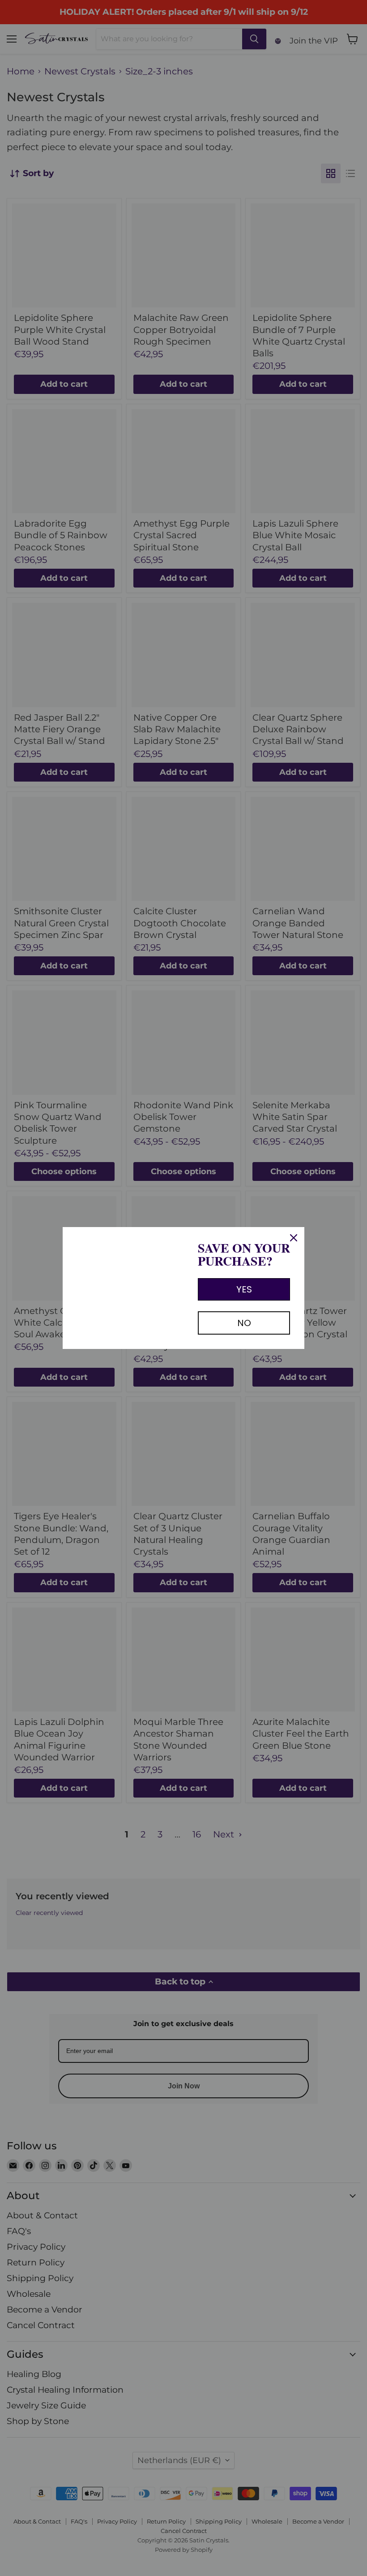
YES (244, 1289)
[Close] (294, 1238)
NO (244, 1323)
